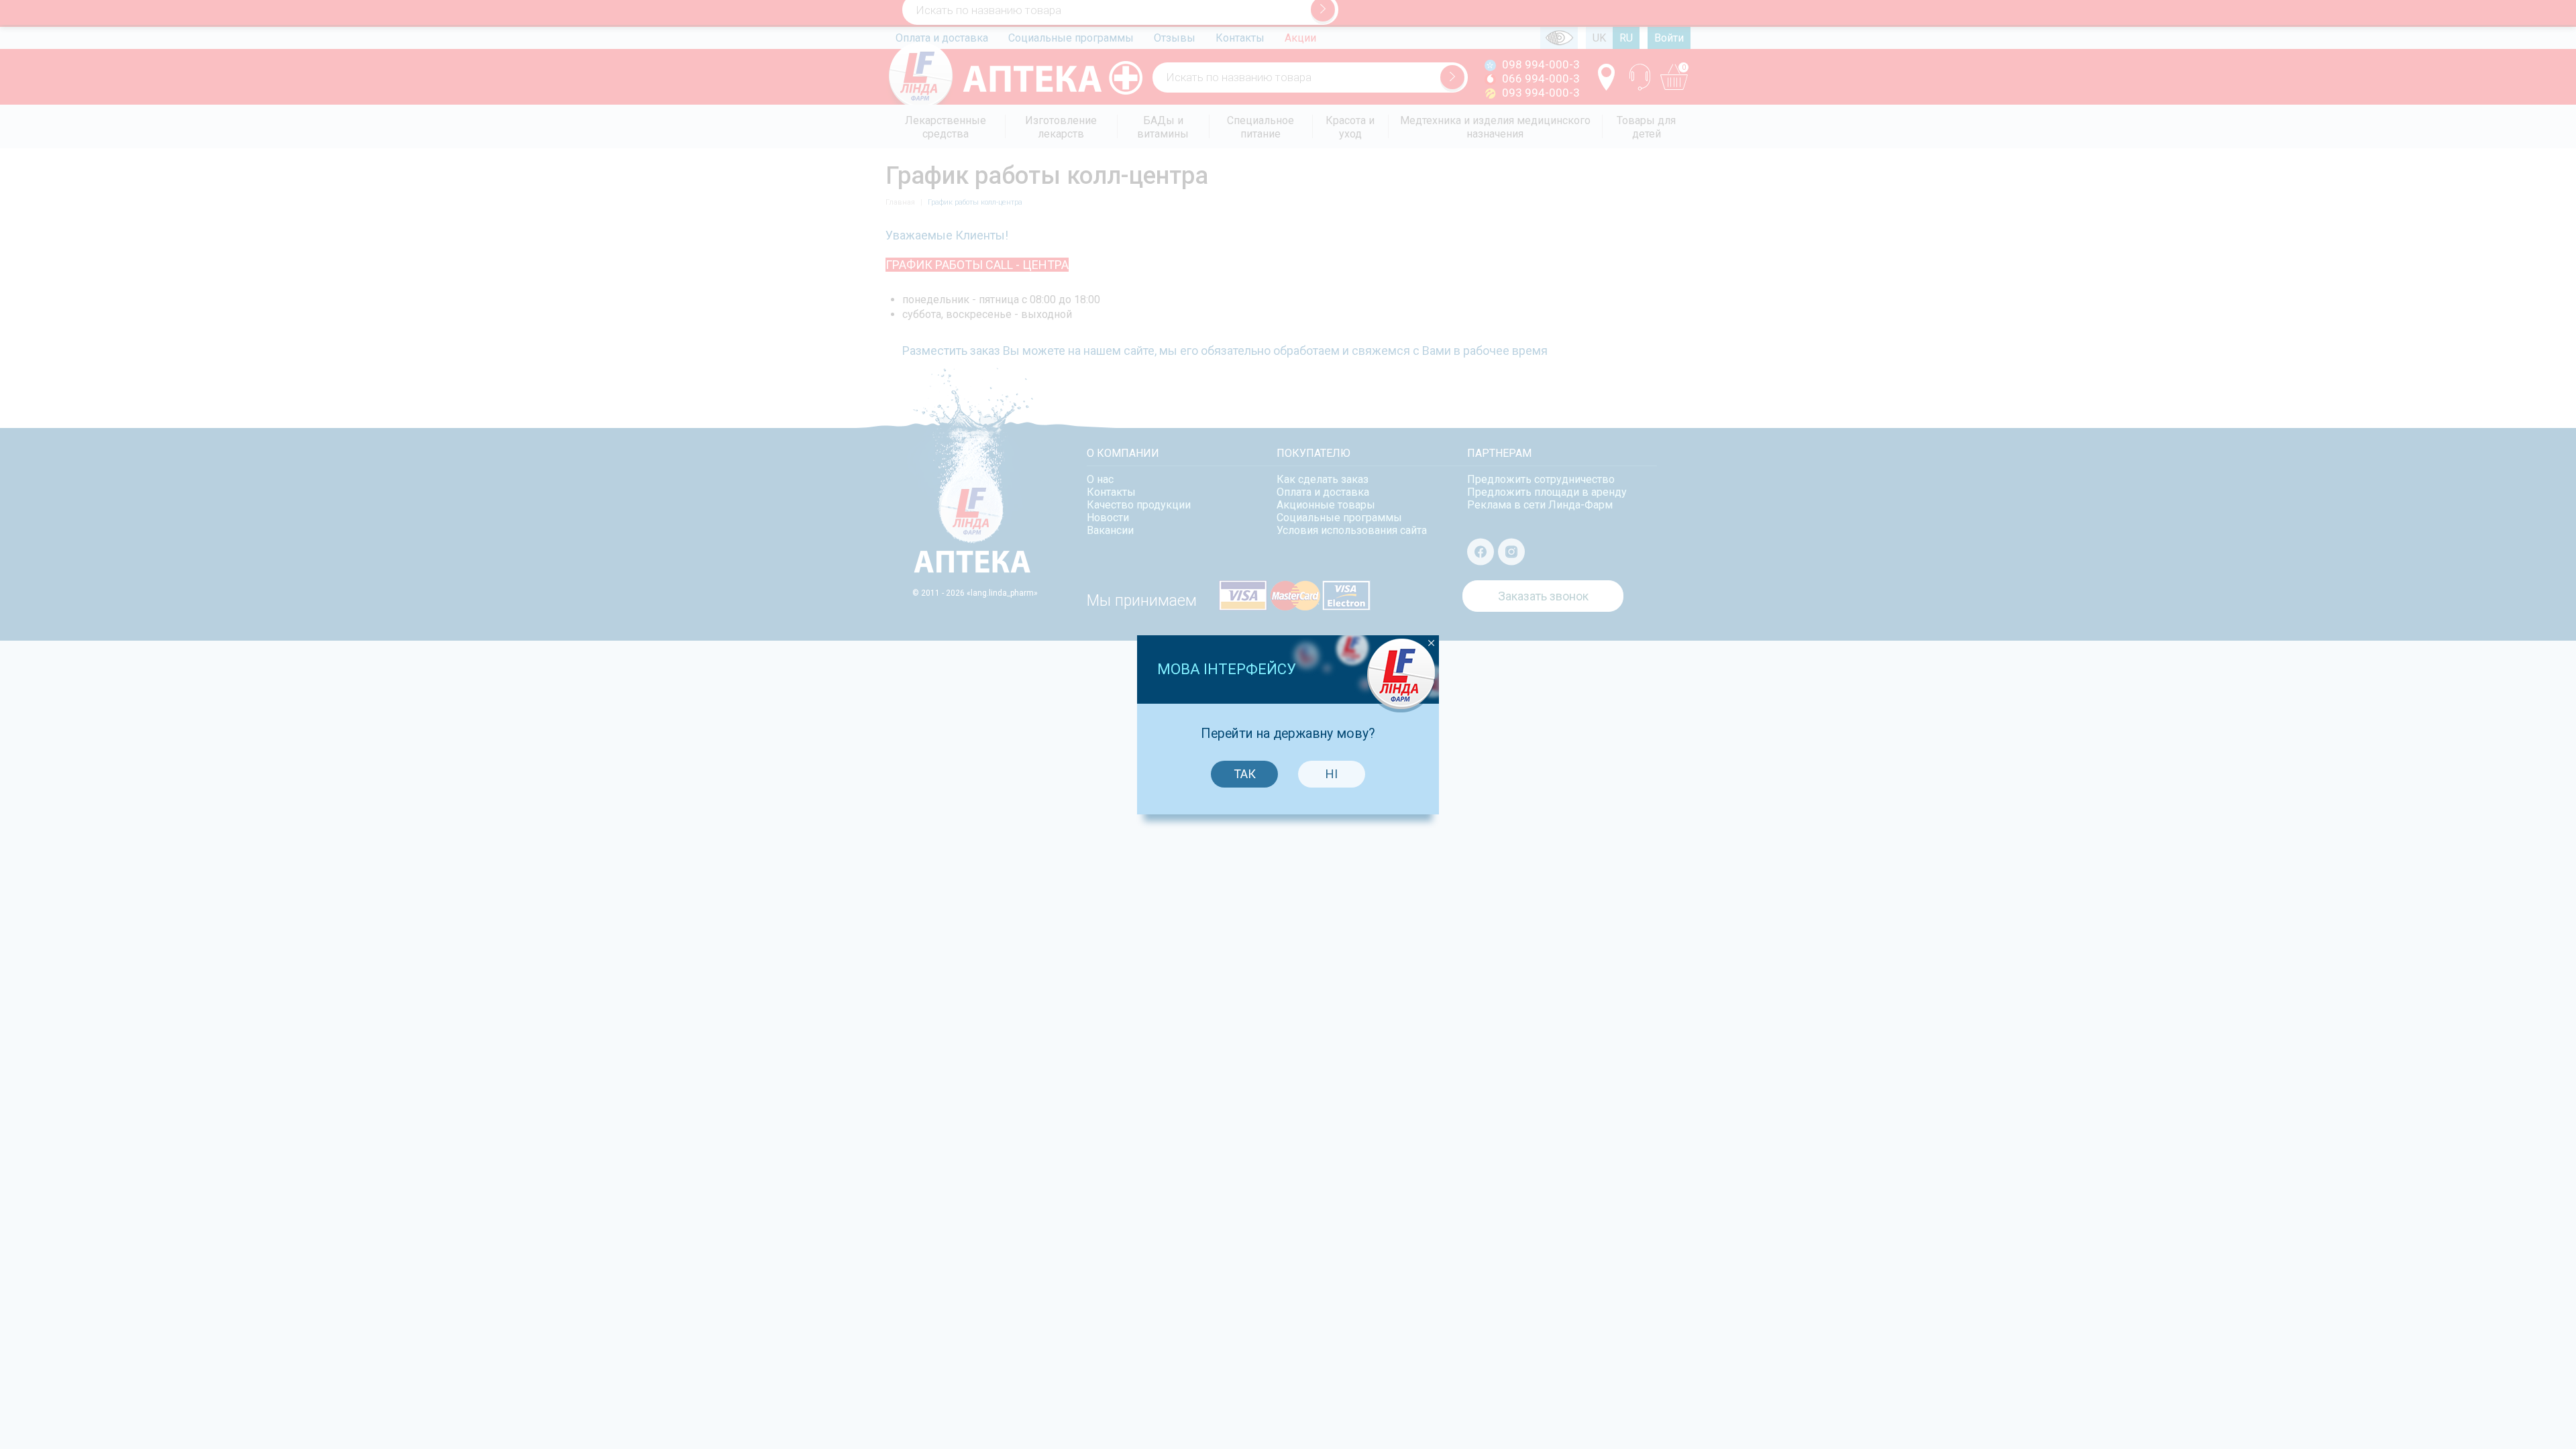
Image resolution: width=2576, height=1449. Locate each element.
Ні (1332, 774)
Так (1245, 774)
